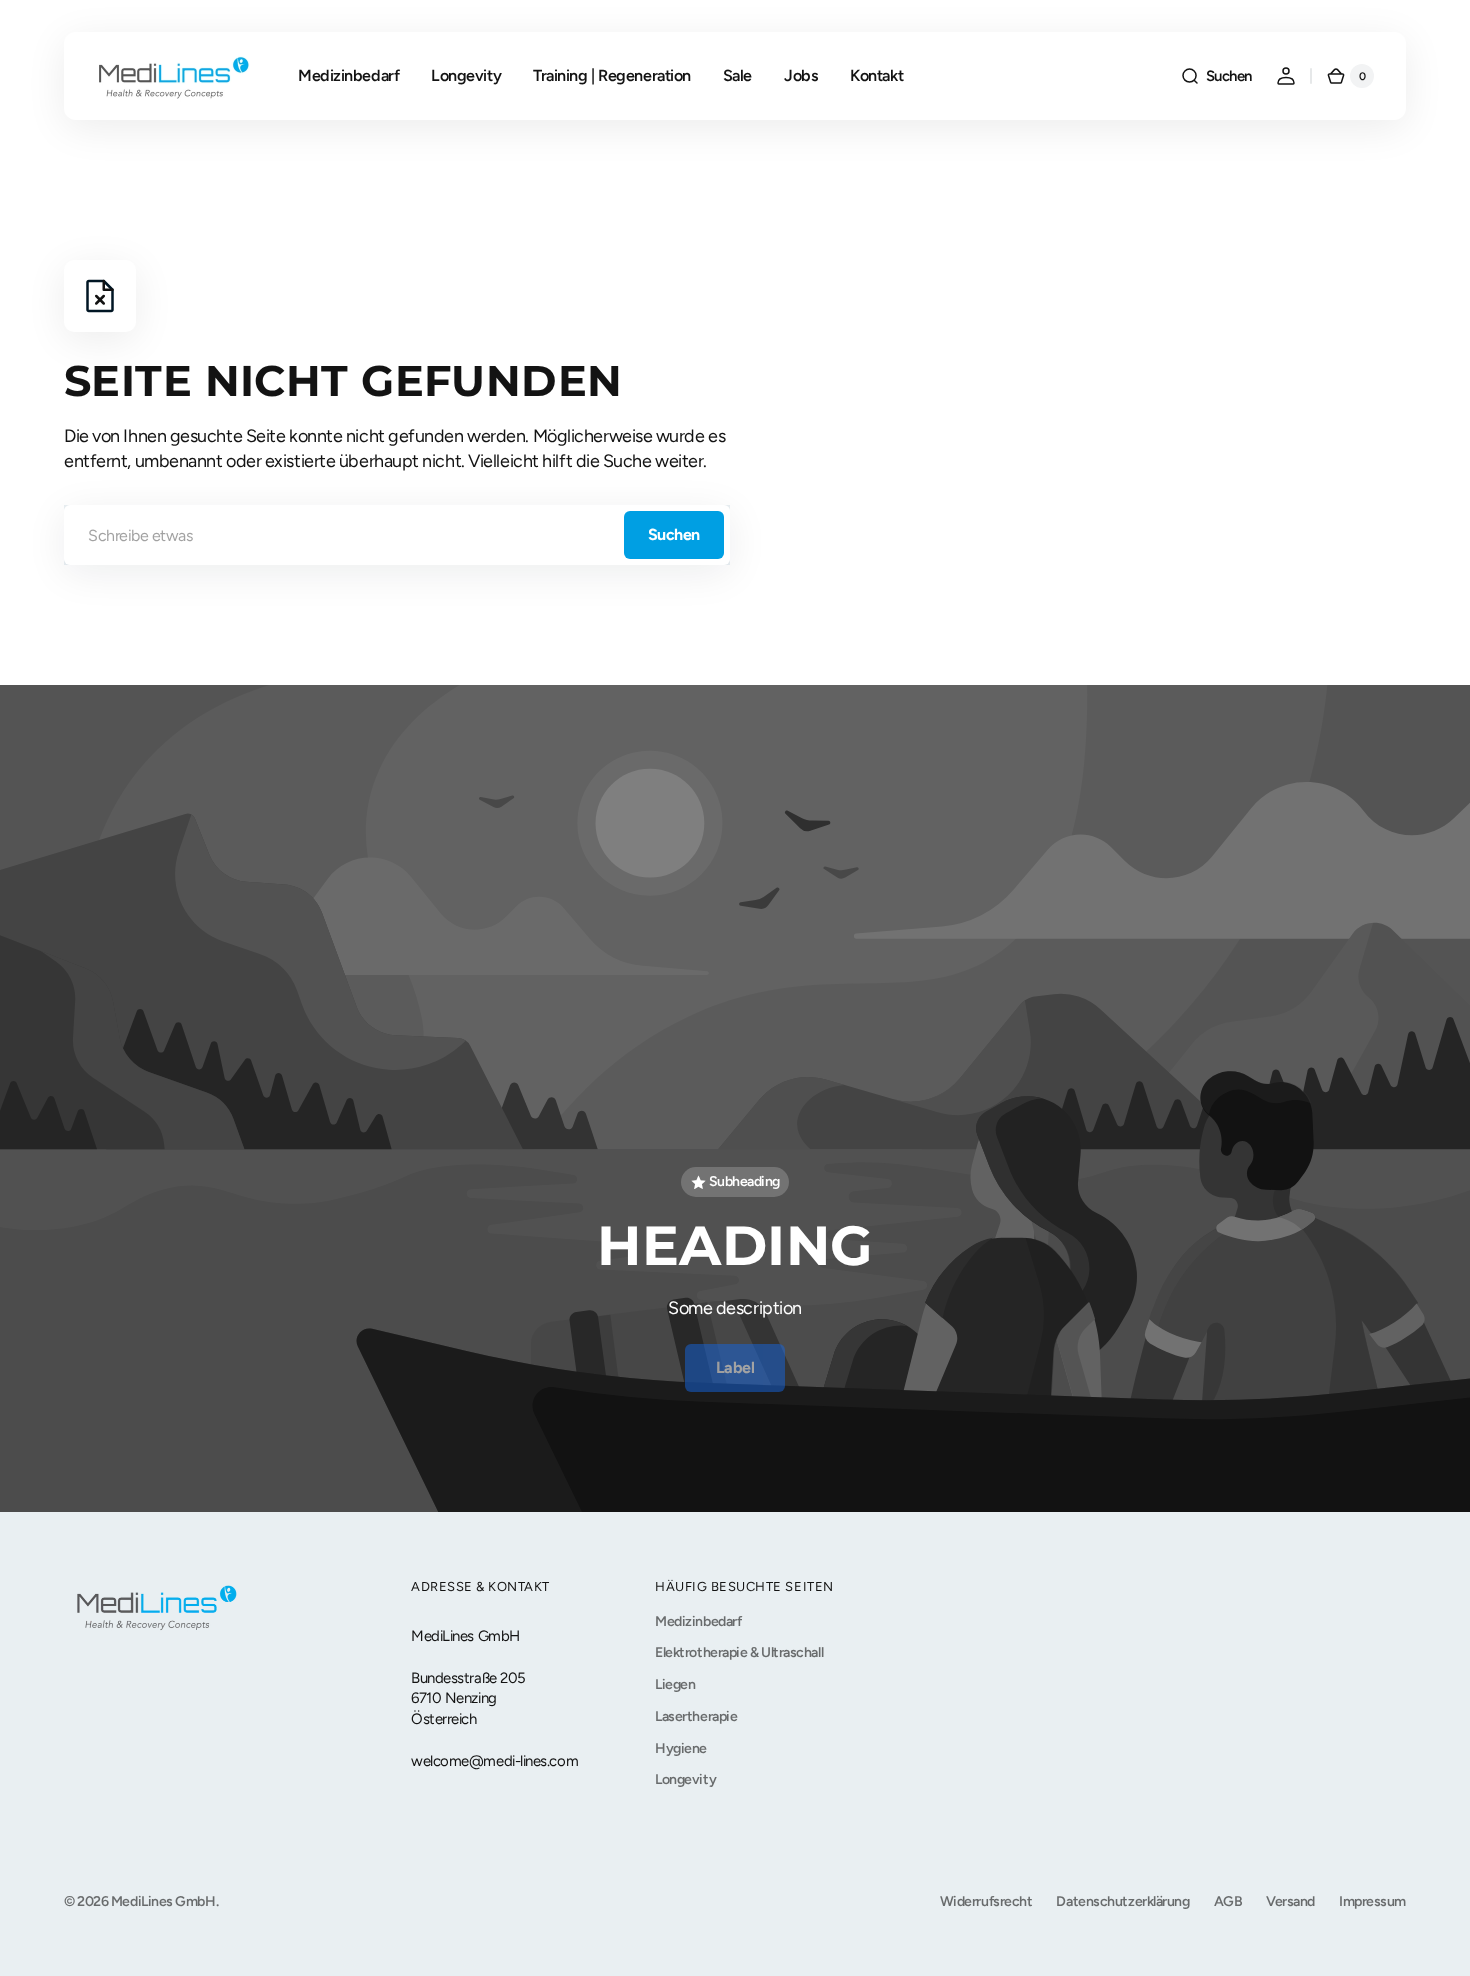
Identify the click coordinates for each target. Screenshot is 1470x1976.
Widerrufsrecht (986, 1901)
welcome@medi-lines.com (494, 1761)
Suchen (674, 534)
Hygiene (681, 1748)
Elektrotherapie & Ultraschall (739, 1652)
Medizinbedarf (698, 1621)
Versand (1290, 1901)
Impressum (1372, 1901)
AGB (1228, 1901)
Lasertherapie (696, 1716)
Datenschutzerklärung (1122, 1901)
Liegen (675, 1684)
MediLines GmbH (163, 1901)
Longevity (685, 1779)
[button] (1216, 76)
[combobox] (397, 535)
